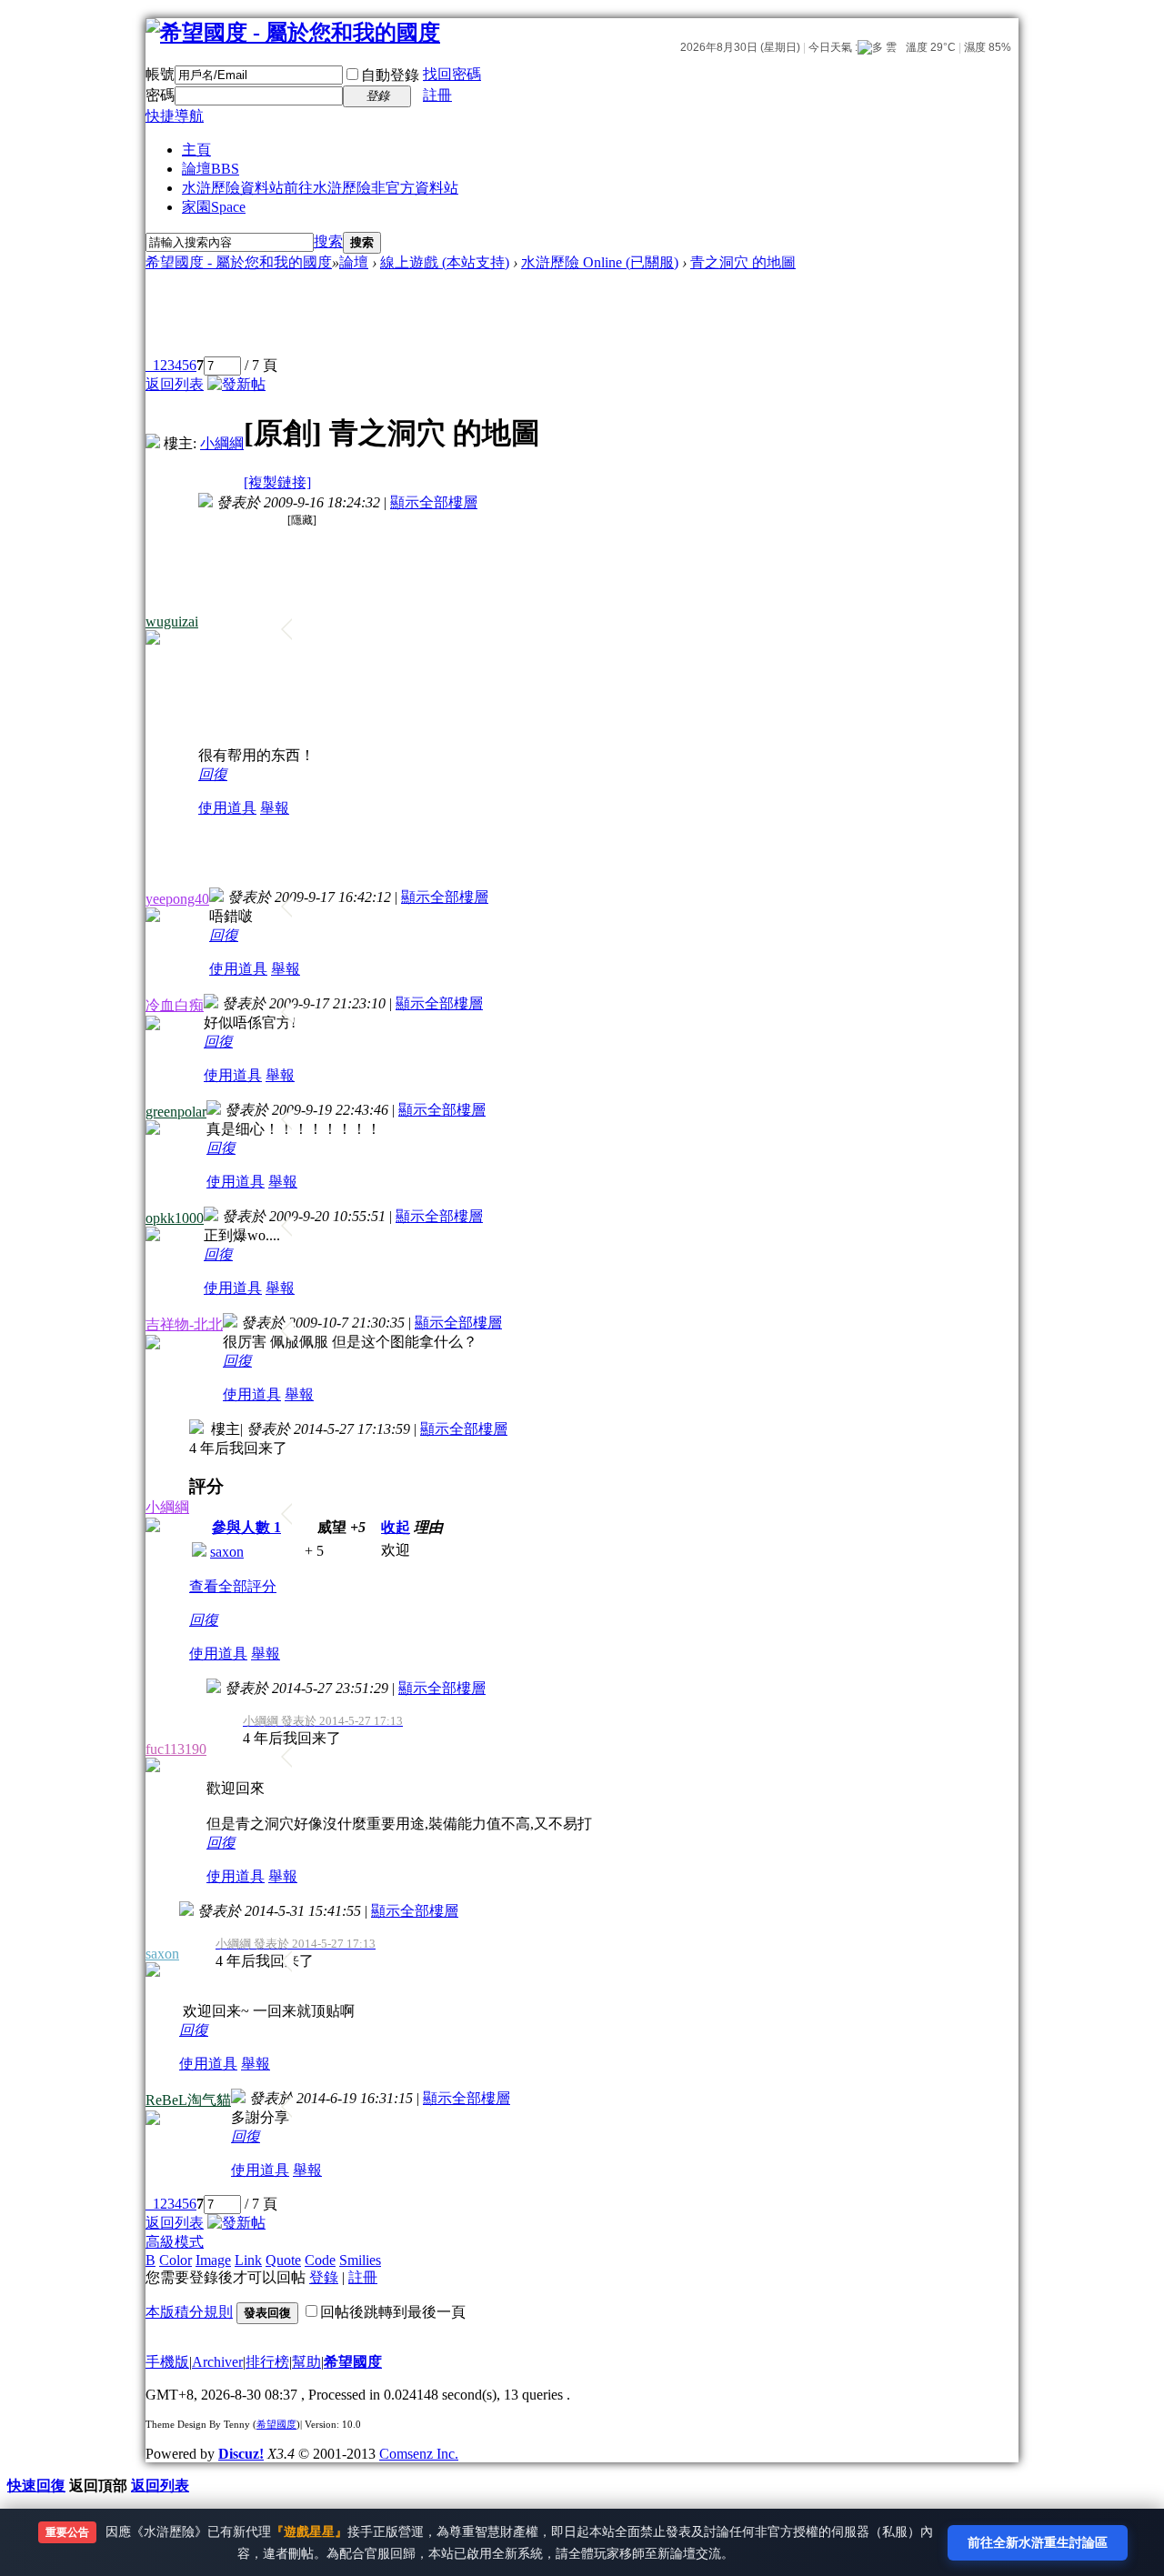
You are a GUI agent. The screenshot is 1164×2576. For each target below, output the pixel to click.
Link (248, 2260)
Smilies (360, 2260)
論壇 (211, 169)
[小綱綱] (153, 443)
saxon (227, 1552)
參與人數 (246, 1527)
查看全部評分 (233, 1586)
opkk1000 (175, 1218)
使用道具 (227, 808)
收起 (396, 1527)
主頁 (196, 150)
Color (176, 2260)
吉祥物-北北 (184, 1324)
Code (320, 2260)
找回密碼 (452, 74)
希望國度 (353, 2362)
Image (213, 2260)
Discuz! (241, 2454)
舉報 (275, 808)
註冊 (437, 95)
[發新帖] (236, 384)
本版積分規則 (189, 2312)
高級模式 (175, 2242)
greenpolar (176, 1112)
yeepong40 (177, 899)
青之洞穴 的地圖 (743, 262)
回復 (213, 774)
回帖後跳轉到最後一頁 (393, 2312)
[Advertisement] (477, 315)
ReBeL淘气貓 (188, 2100)
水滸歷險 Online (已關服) (600, 262)
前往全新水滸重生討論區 (1038, 2542)
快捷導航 (175, 116)
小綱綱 (222, 443)
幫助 (306, 2362)
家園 (214, 207)
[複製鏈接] (277, 482)
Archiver (217, 2362)
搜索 (328, 241)
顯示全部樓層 (434, 502)
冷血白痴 (175, 1005)
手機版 (167, 2362)
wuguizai (172, 621)
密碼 (160, 95)
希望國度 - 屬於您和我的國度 (239, 262)
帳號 (160, 74)
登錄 (324, 2277)
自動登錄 (390, 75)
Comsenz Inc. (419, 2454)
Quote (283, 2260)
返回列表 (175, 384)
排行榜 (267, 2362)
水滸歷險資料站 (320, 188)
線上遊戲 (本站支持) (445, 262)
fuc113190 (176, 1749)
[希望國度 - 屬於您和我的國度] (293, 33)
